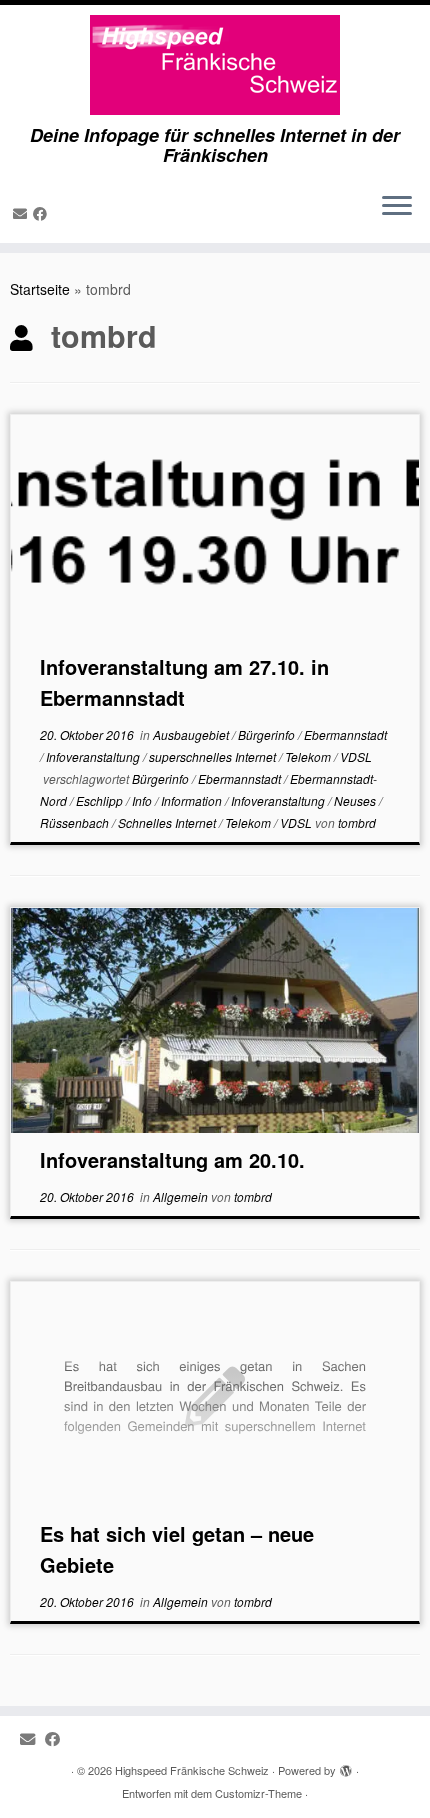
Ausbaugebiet (192, 734)
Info (143, 800)
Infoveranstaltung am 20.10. (172, 1159)
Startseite (40, 289)
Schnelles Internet (168, 822)
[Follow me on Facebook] (43, 213)
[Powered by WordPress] (346, 1766)
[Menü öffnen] (397, 207)
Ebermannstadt (345, 734)
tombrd (357, 822)
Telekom (309, 756)
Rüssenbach (76, 822)
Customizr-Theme (258, 1793)
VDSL (356, 756)
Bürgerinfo (268, 734)
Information (193, 800)
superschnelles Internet (214, 756)
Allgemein (182, 1196)
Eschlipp (101, 800)
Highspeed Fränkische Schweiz (192, 1770)
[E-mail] (23, 213)
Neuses (356, 800)
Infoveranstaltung (94, 756)
